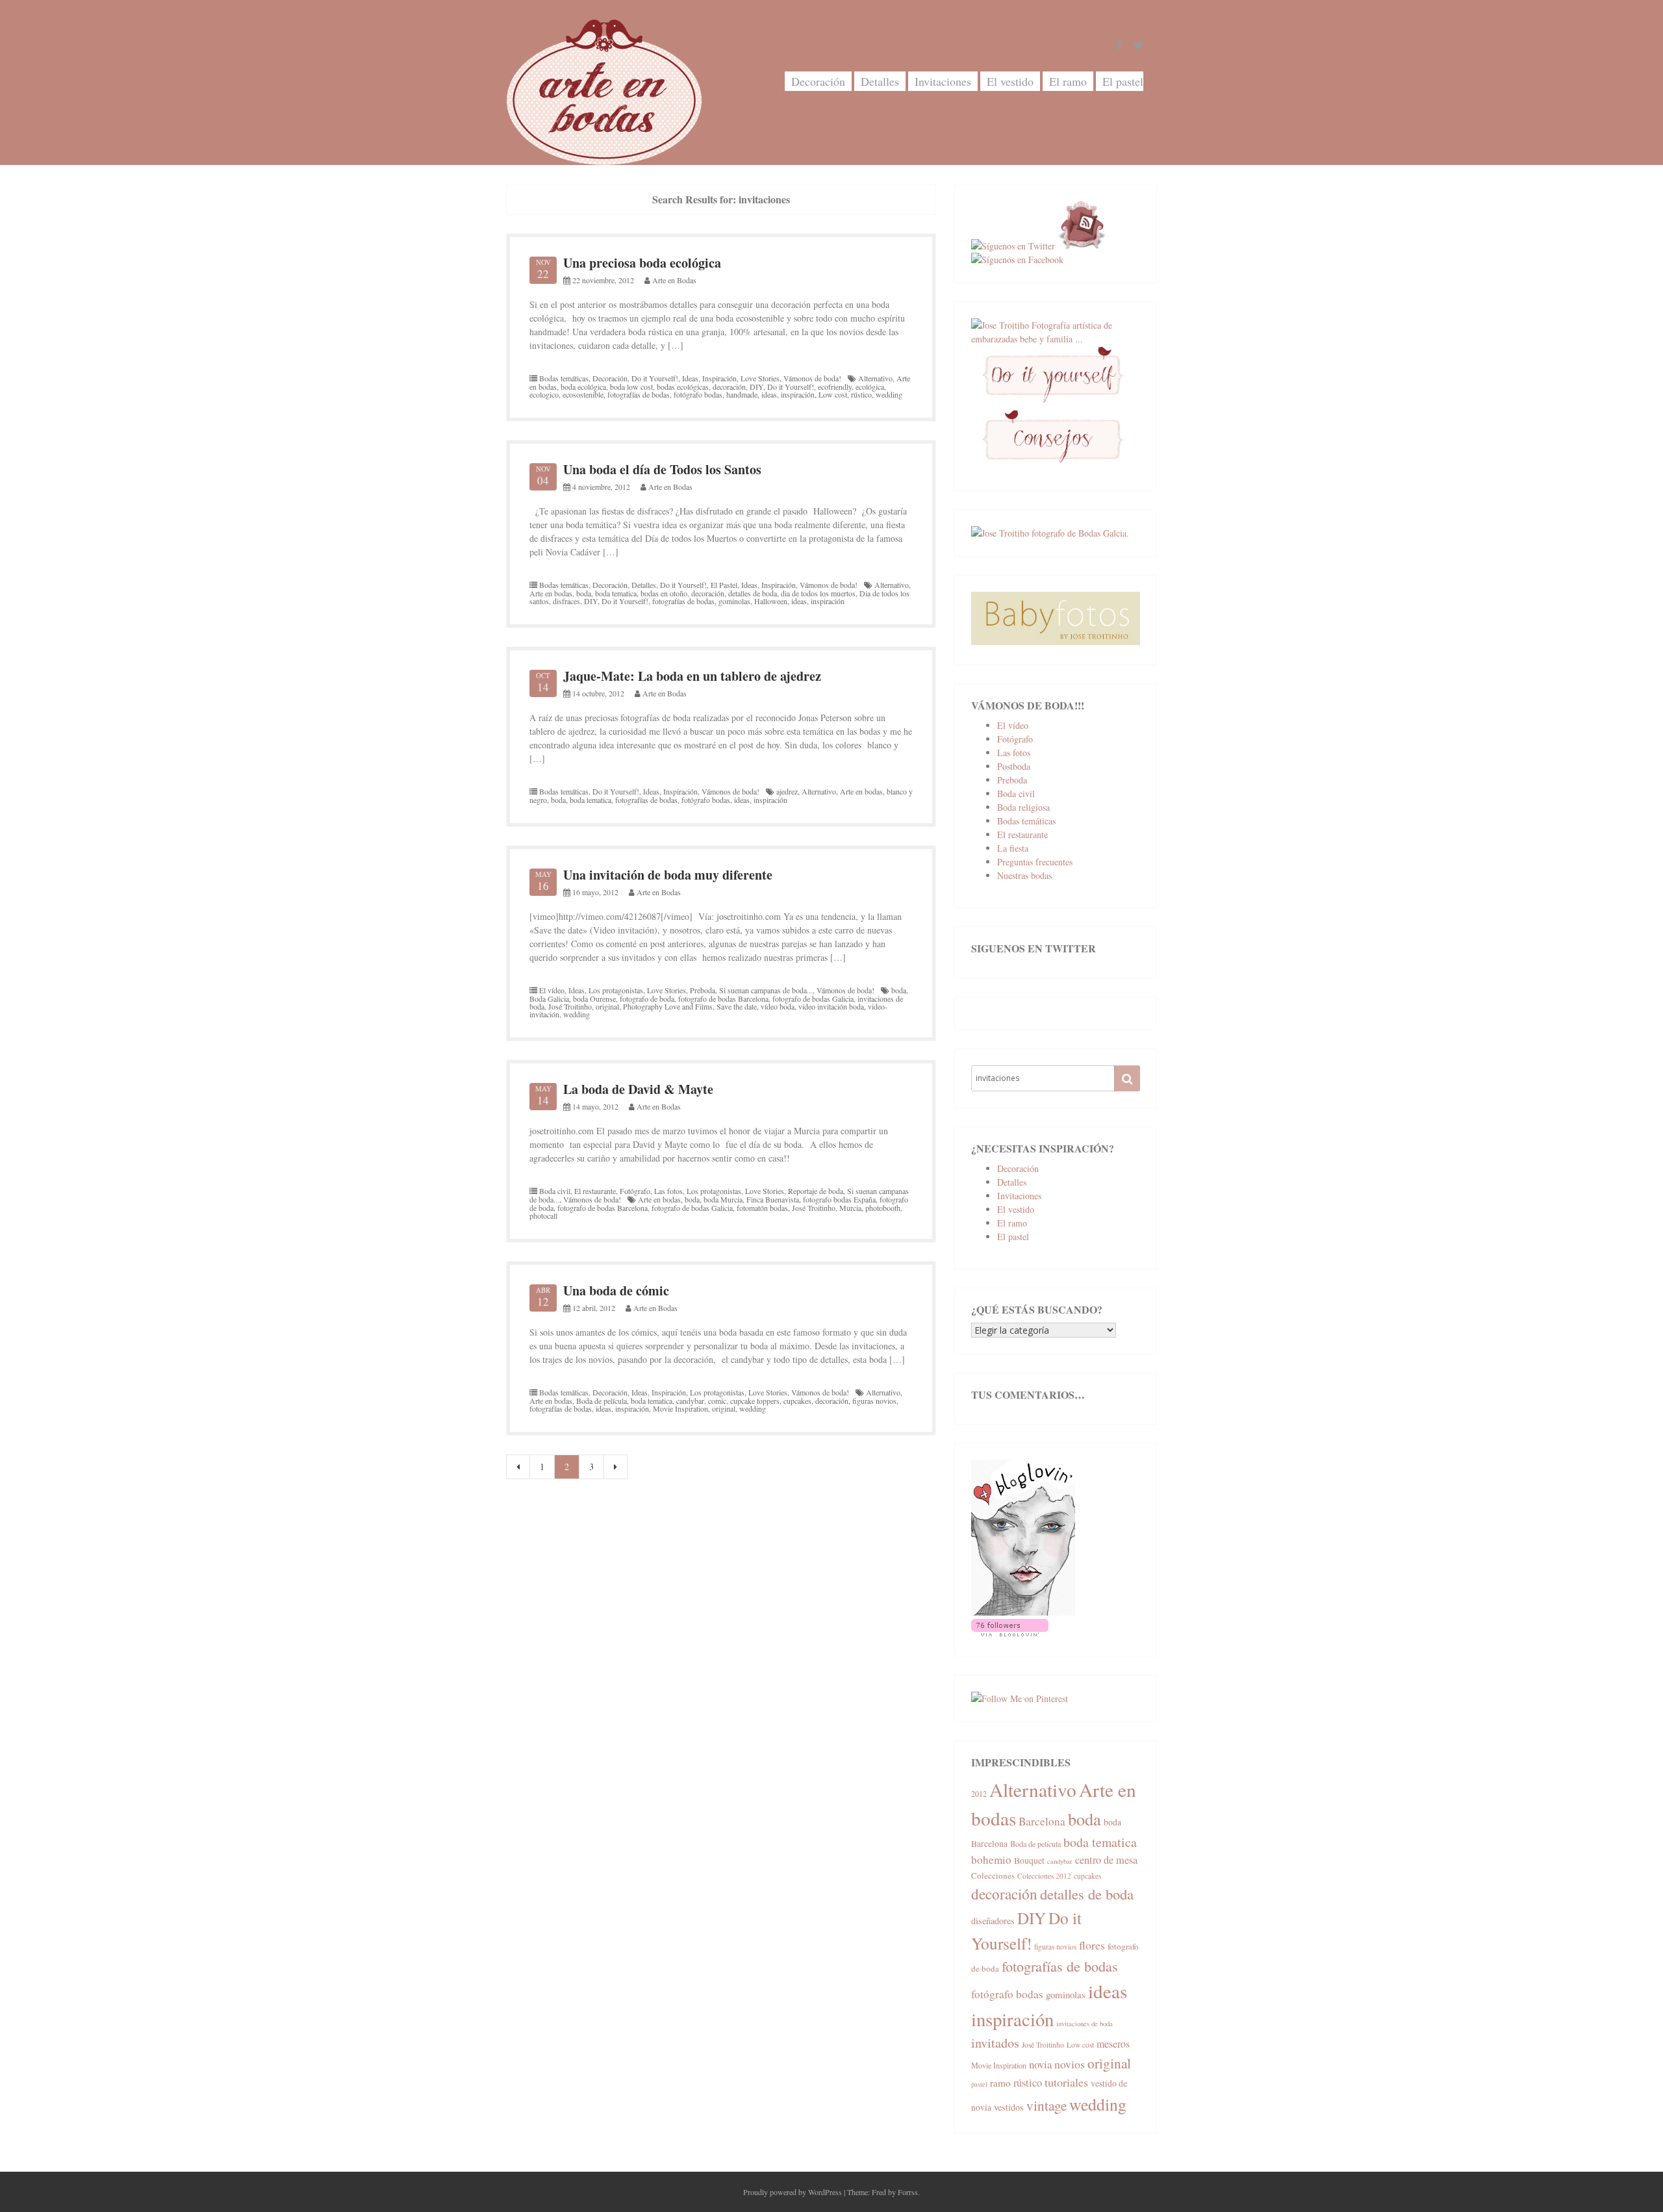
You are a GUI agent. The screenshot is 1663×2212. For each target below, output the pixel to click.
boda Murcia (723, 1199)
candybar (690, 1401)
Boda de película (602, 1401)
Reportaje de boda (816, 1191)
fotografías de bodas (639, 394)
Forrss (908, 2192)
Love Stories (760, 378)
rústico (861, 394)
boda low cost (631, 387)
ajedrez (787, 791)
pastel (979, 2084)
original (607, 1006)
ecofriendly (835, 387)
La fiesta (1013, 848)
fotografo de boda (647, 998)
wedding (889, 394)
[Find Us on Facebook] (1119, 45)
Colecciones (993, 1875)
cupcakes (797, 1401)
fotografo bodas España (839, 1199)
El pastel (1123, 81)
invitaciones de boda (1085, 2024)
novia (1040, 2064)
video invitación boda (831, 1006)
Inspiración (719, 378)
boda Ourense (594, 998)
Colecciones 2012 (1044, 1876)
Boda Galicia (549, 998)
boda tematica (616, 593)
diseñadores (993, 1921)
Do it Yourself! (655, 378)
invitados (995, 2043)
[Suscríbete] (1082, 246)
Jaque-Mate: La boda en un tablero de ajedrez (692, 676)
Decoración (818, 81)
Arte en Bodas (674, 280)
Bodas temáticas (564, 378)
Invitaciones (943, 81)
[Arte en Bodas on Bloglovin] (1023, 1612)
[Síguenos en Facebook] (1017, 260)
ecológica (870, 387)
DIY (756, 387)
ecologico (544, 394)
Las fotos (668, 1191)
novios (1070, 2064)
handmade (742, 394)
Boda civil (555, 1191)
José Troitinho (570, 1006)
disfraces (566, 601)
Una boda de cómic (616, 1290)
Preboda (703, 990)
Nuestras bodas (1024, 875)
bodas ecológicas (683, 387)
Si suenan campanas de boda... (766, 990)
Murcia (850, 1208)
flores (1092, 1945)
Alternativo (875, 378)
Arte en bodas (551, 593)
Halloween (771, 601)
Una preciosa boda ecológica (642, 263)
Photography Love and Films (668, 1006)
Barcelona (1042, 1821)
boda (584, 593)
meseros (1113, 2043)
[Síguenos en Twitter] (1013, 246)
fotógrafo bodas (698, 394)
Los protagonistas (616, 990)
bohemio (991, 1860)
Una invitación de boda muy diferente (668, 875)
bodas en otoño (664, 593)
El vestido (1010, 81)
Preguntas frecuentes (1035, 862)
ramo (1000, 2083)
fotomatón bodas (762, 1208)
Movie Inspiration (680, 1408)
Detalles (880, 81)
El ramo (1068, 81)
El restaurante (595, 1191)
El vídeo (552, 990)
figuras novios (874, 1401)
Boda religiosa (1023, 807)
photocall (543, 1215)
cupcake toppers (755, 1401)
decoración (729, 387)
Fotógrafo (635, 1191)
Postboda (1014, 766)
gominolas (734, 601)
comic (717, 1401)
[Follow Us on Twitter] (1138, 45)
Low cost (833, 394)
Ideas (690, 378)
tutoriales (1066, 2082)
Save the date (737, 1006)
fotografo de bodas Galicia (813, 998)
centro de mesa (1106, 1860)
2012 (979, 1794)
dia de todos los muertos (818, 593)
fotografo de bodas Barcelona (723, 998)
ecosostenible (583, 394)
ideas (769, 394)
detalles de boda (753, 593)
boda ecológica (583, 387)
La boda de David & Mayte (638, 1089)
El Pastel (724, 585)
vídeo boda (778, 1006)
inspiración (798, 394)
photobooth (883, 1208)
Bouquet (1029, 1861)
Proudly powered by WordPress (793, 2192)
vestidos (1009, 2107)
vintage (1047, 2105)
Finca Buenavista (773, 1199)
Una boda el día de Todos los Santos (662, 469)
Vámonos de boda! (812, 378)
